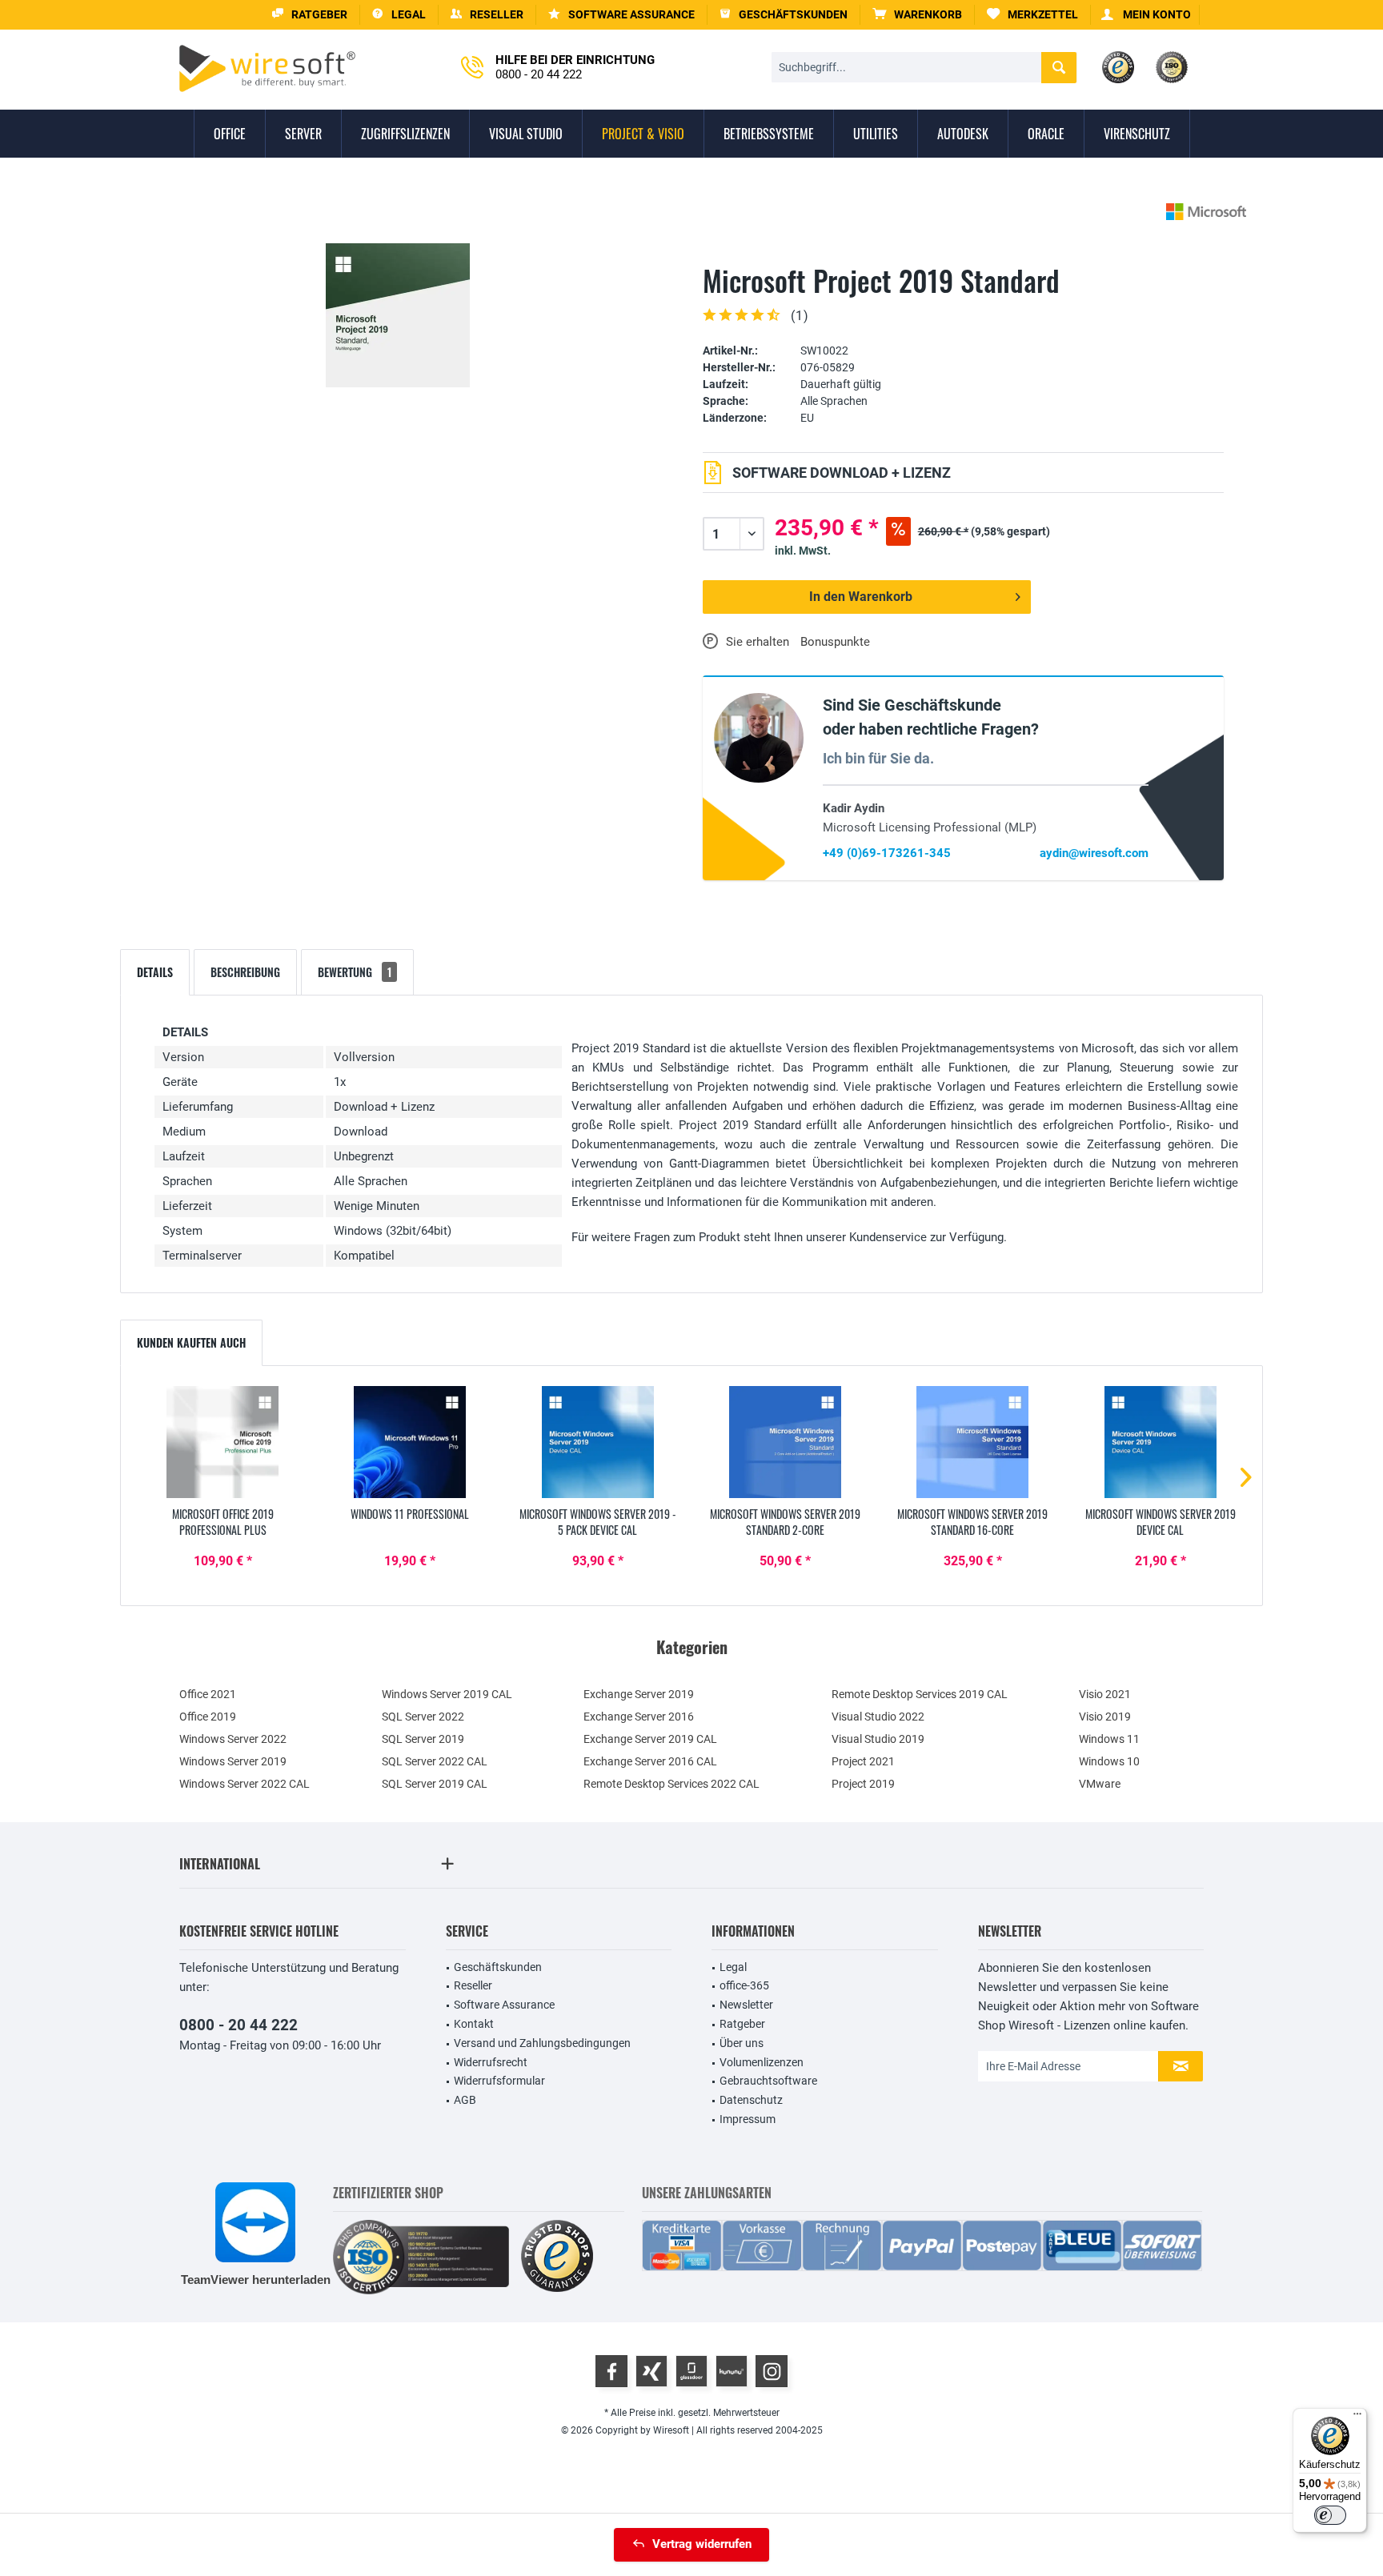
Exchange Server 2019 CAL (650, 1739)
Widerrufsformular (499, 2081)
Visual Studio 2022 (878, 1717)
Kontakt (474, 2024)
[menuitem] (918, 15)
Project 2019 (863, 1784)
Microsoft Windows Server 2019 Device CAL (1161, 1522)
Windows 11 (1109, 1739)
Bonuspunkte (835, 642)
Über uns (742, 2043)
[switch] (1330, 2515)
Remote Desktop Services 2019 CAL (920, 1694)
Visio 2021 (1105, 1694)
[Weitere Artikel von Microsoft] (1206, 212)
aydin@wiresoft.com (1094, 853)
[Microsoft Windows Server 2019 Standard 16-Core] (972, 1442)
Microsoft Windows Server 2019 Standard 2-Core (785, 1522)
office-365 (744, 1985)
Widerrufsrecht (491, 2062)
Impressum (748, 2119)
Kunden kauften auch (191, 1342)
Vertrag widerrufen (702, 2544)
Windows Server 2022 (233, 1739)
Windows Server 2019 (233, 1761)
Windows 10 (1109, 1761)
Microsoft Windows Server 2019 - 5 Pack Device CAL (598, 1522)
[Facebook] (611, 2371)
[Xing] (651, 2371)
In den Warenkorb (861, 597)
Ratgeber (742, 2024)
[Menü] (1357, 2418)
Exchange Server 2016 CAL (650, 1761)
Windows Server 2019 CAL (447, 1694)
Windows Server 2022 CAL (245, 1784)
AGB (465, 2100)
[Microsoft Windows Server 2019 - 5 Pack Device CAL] (598, 1442)
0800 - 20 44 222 (239, 2025)
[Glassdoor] (691, 2371)
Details (155, 972)
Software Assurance (504, 2005)
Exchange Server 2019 (639, 1694)
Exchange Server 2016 (639, 1717)
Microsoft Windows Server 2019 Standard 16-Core (972, 1522)
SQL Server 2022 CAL (435, 1761)
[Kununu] (732, 2371)
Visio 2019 (1105, 1717)
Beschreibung (245, 972)
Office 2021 (208, 1694)
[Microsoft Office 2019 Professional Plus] (222, 1442)
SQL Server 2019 (423, 1739)
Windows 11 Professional (410, 1514)
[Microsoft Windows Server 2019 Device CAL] (1161, 1442)
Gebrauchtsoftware (768, 2081)
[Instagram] (772, 2371)
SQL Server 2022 (423, 1717)
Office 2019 (208, 1717)
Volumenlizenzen (762, 2062)
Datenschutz (751, 2100)
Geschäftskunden (498, 1967)
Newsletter (746, 2005)
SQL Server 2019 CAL (435, 1784)
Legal (733, 1967)
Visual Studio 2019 (878, 1739)
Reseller (473, 1985)
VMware (1100, 1784)
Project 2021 (863, 1761)
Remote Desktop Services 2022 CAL (671, 1784)
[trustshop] (557, 2257)
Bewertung (355, 972)
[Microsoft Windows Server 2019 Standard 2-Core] (785, 1442)
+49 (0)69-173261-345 (887, 853)
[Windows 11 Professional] (410, 1442)
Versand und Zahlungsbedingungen (542, 2043)
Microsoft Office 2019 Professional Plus (223, 1522)
